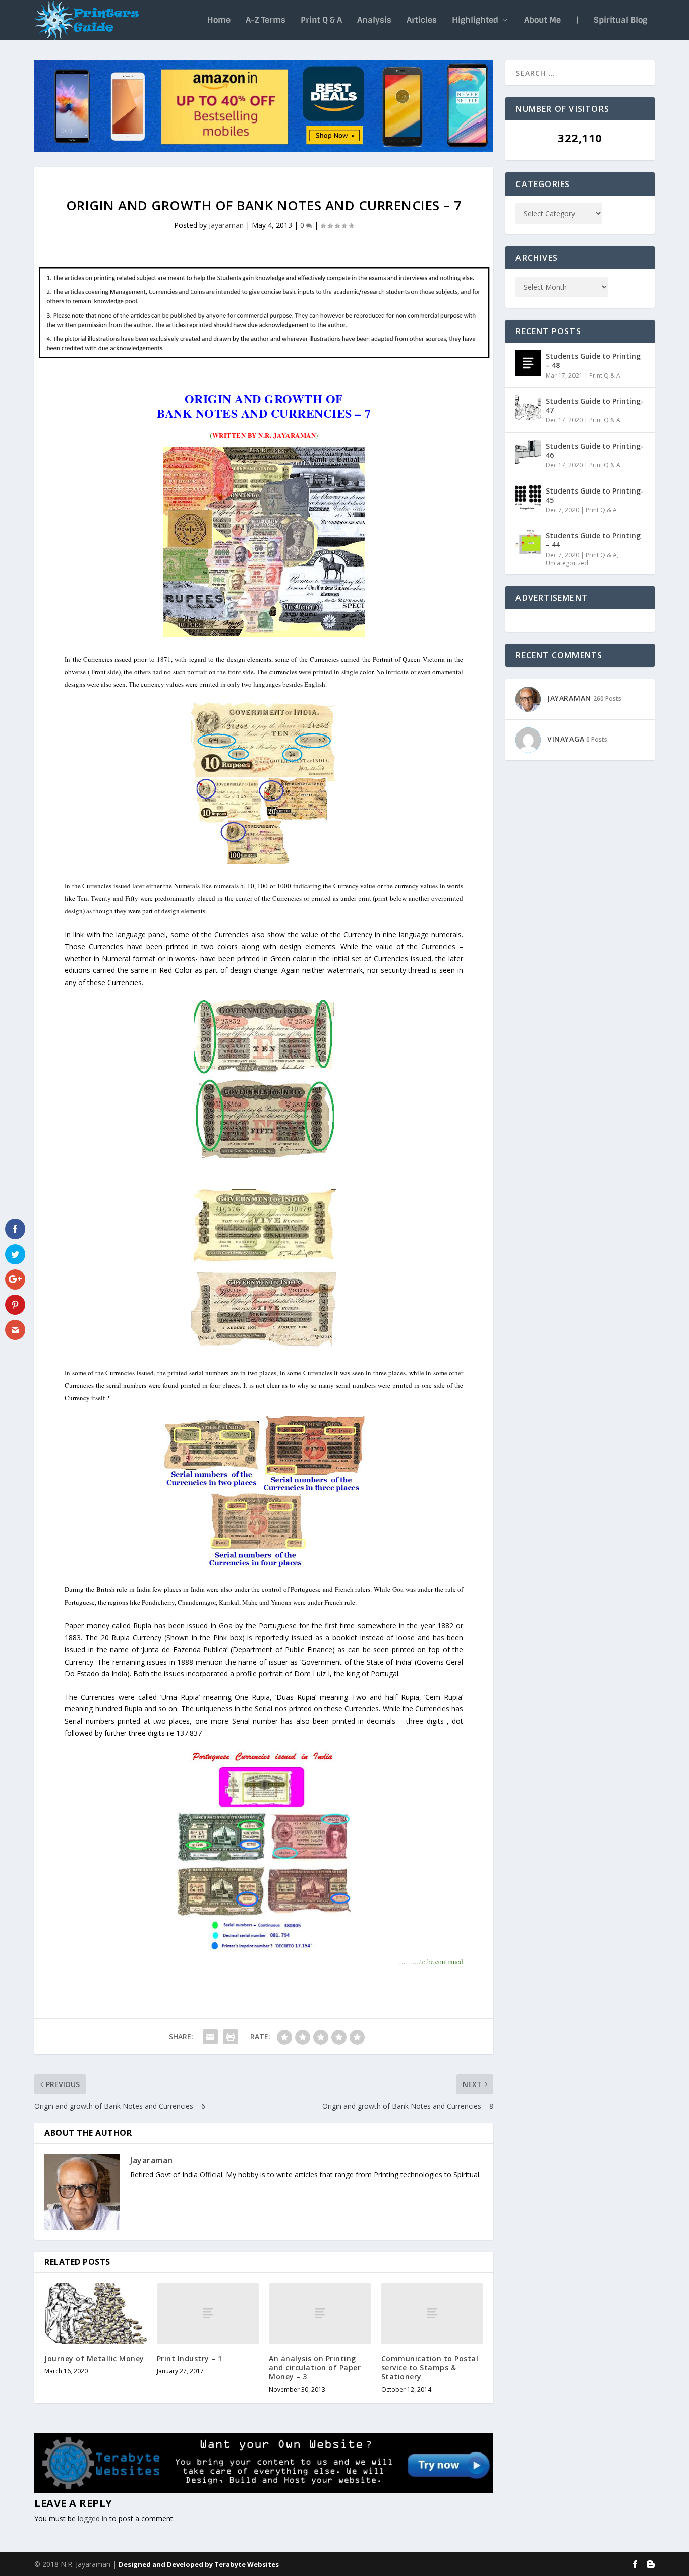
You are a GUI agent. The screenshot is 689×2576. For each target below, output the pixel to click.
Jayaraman (226, 225)
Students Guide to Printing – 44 (593, 540)
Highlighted (475, 21)
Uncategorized (567, 563)
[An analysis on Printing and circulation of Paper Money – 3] (320, 2313)
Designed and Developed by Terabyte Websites (199, 2564)
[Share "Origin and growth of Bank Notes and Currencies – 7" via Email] (210, 2037)
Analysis (374, 21)
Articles (422, 21)
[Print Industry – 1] (208, 2313)
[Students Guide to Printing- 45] (528, 498)
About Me (542, 21)
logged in (93, 2518)
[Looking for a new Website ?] (264, 2491)
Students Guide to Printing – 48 (593, 361)
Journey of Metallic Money (94, 2358)
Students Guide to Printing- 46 (595, 450)
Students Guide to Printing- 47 (595, 406)
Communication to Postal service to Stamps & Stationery (430, 2368)
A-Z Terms (266, 21)
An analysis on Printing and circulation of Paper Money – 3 (315, 2368)
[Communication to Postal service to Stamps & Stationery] (433, 2313)
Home (219, 21)
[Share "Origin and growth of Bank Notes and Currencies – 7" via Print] (231, 2037)
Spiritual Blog (620, 21)
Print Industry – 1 (190, 2358)
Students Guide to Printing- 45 (595, 495)
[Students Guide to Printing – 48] (528, 363)
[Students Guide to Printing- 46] (528, 453)
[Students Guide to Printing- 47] (528, 408)
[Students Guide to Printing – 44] (528, 542)
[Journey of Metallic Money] (96, 2313)
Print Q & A (321, 21)
